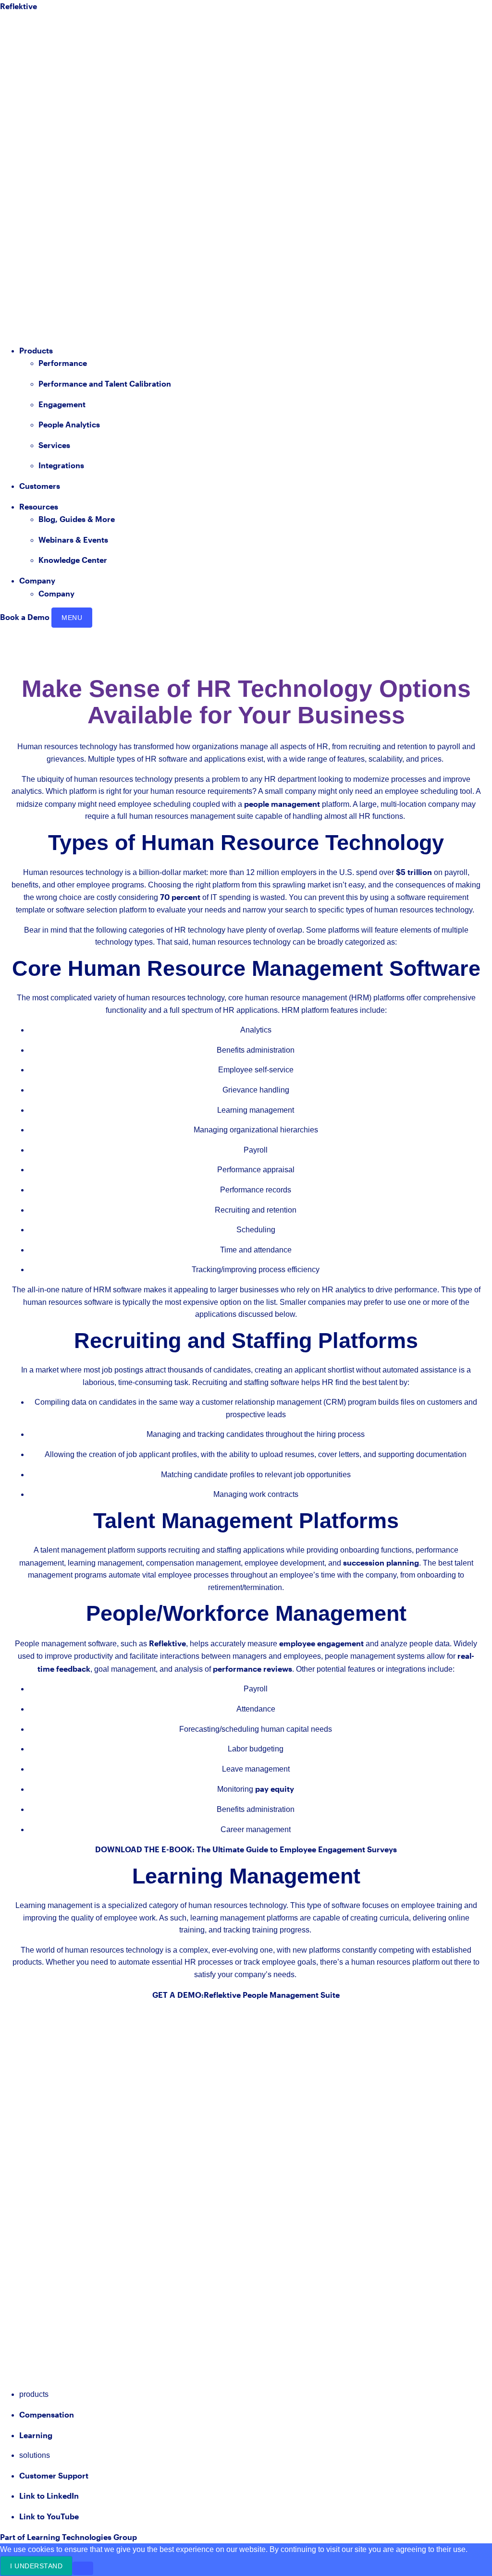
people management (282, 804)
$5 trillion (414, 872)
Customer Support (54, 2475)
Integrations (61, 465)
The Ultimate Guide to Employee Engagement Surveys (297, 1849)
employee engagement (321, 1643)
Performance (63, 363)
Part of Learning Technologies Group (68, 2537)
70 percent (180, 897)
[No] (83, 2568)
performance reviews (252, 1669)
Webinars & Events (73, 540)
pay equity (275, 1789)
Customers (40, 486)
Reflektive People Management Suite (272, 1995)
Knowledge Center (73, 560)
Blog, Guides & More (77, 519)
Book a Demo (25, 617)
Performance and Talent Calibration (105, 383)
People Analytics (69, 424)
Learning (36, 2435)
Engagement (62, 404)
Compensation (47, 2414)
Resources (39, 506)
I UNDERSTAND (36, 2566)
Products (36, 350)
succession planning (381, 1562)
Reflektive (167, 1643)
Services (54, 445)
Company (37, 580)
